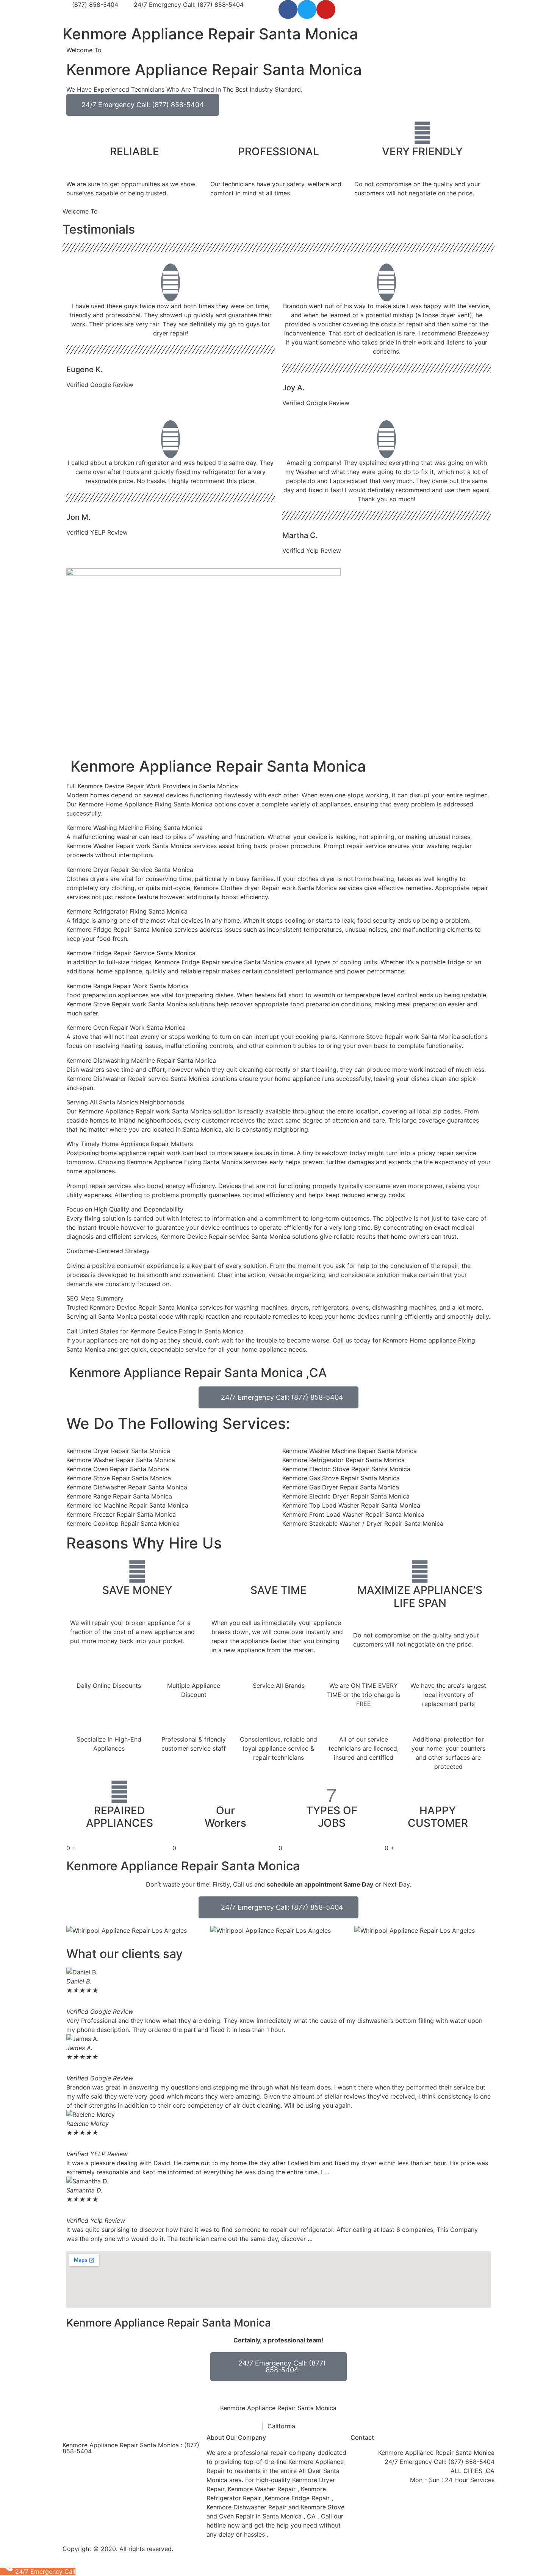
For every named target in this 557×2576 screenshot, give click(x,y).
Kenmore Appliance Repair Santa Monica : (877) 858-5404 (131, 2448)
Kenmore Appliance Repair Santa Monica (210, 34)
